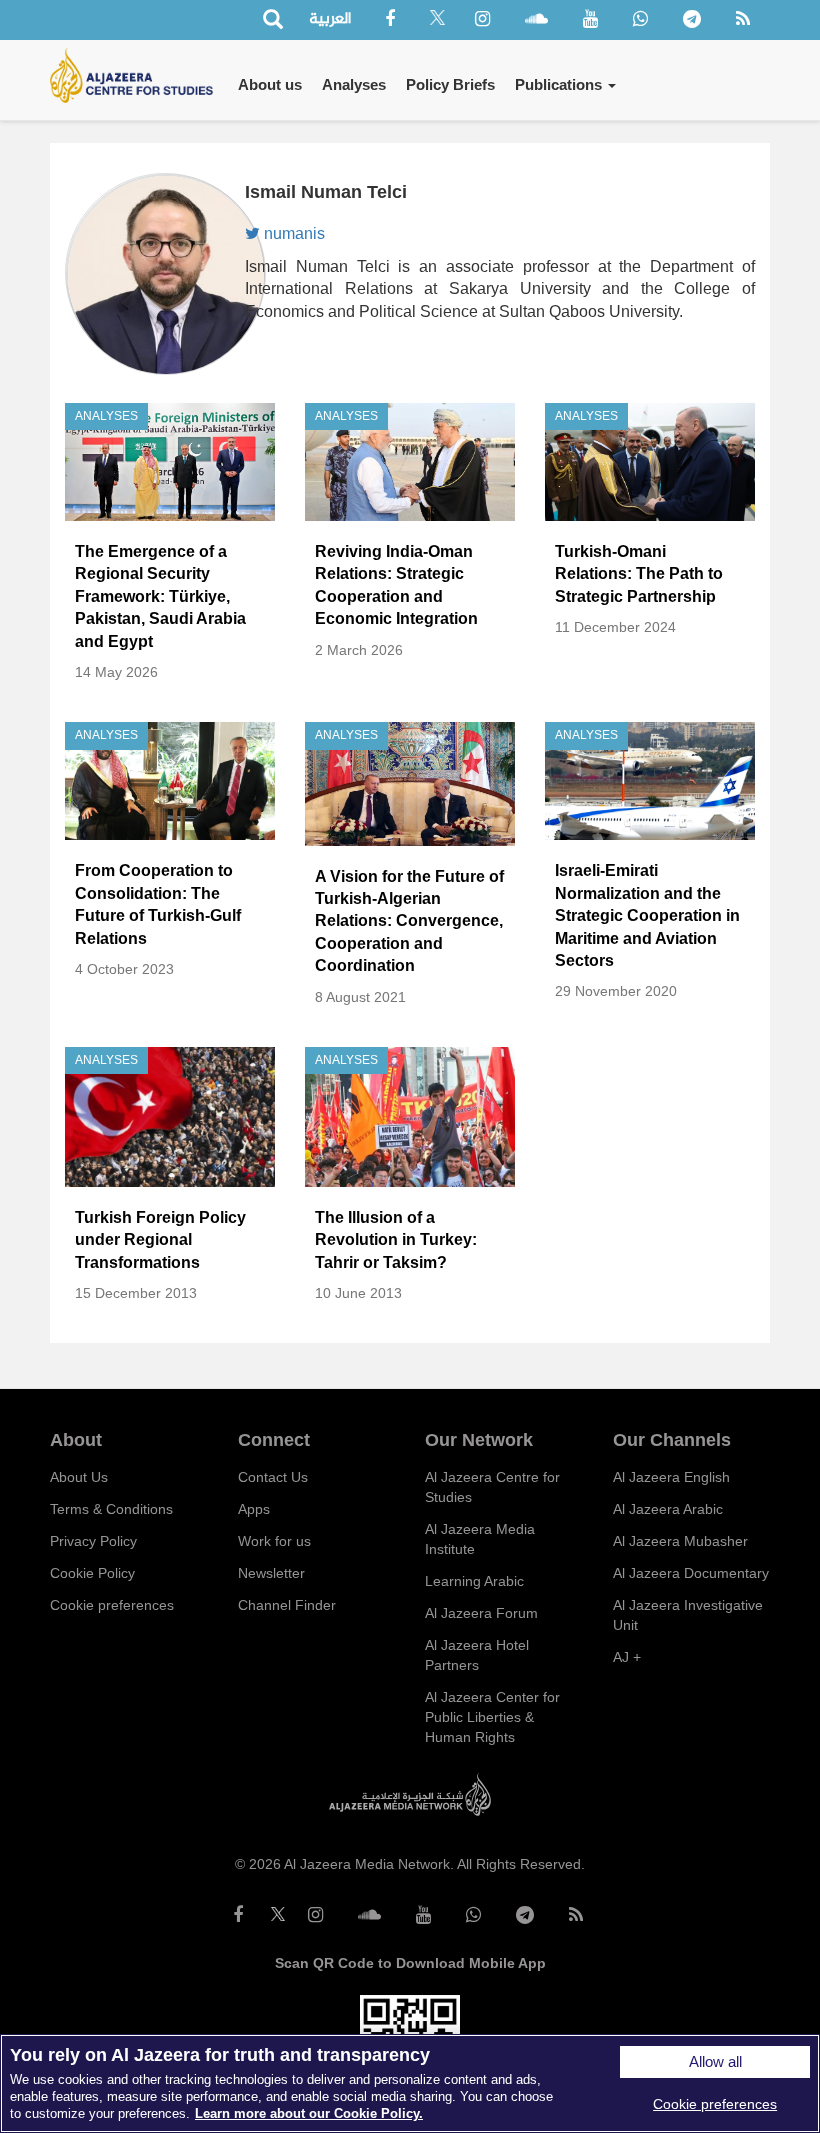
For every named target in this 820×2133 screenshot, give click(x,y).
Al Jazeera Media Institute (480, 1539)
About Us (79, 1477)
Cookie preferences (112, 1605)
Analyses (354, 84)
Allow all (715, 2062)
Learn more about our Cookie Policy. (309, 2113)
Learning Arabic (474, 1581)
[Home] (139, 75)
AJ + (627, 1657)
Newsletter (271, 1573)
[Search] (272, 20)
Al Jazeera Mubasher (680, 1541)
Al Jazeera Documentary (691, 1573)
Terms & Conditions (111, 1509)
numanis (292, 233)
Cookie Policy (92, 1573)
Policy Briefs (450, 84)
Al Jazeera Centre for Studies (492, 1487)
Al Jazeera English (671, 1477)
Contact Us (273, 1477)
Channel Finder (287, 1605)
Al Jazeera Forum (481, 1613)
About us (270, 84)
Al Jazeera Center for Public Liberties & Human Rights (492, 1717)
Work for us (274, 1541)
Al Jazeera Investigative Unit (688, 1615)
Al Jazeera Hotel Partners (477, 1655)
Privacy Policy (93, 1541)
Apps (254, 1509)
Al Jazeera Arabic (668, 1509)
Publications (560, 84)
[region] (410, 2083)
